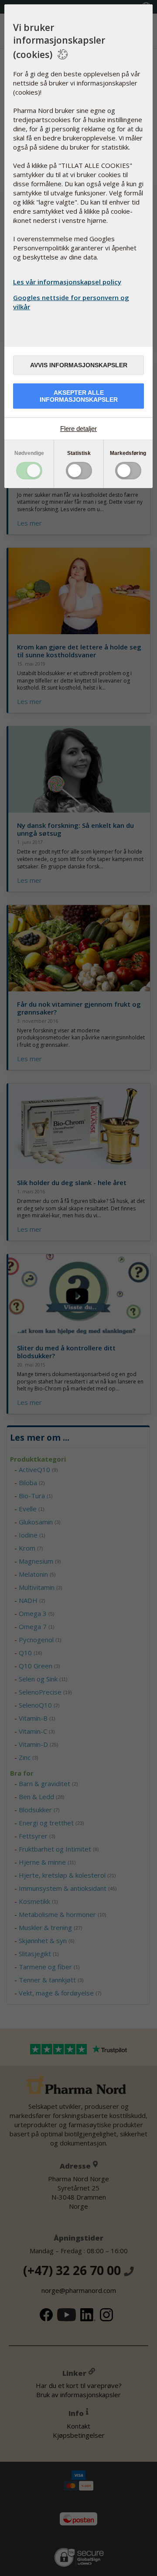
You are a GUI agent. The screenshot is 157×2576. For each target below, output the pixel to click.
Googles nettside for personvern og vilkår (71, 302)
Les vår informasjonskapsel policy (67, 282)
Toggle (29, 471)
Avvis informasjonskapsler (79, 365)
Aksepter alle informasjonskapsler (79, 396)
